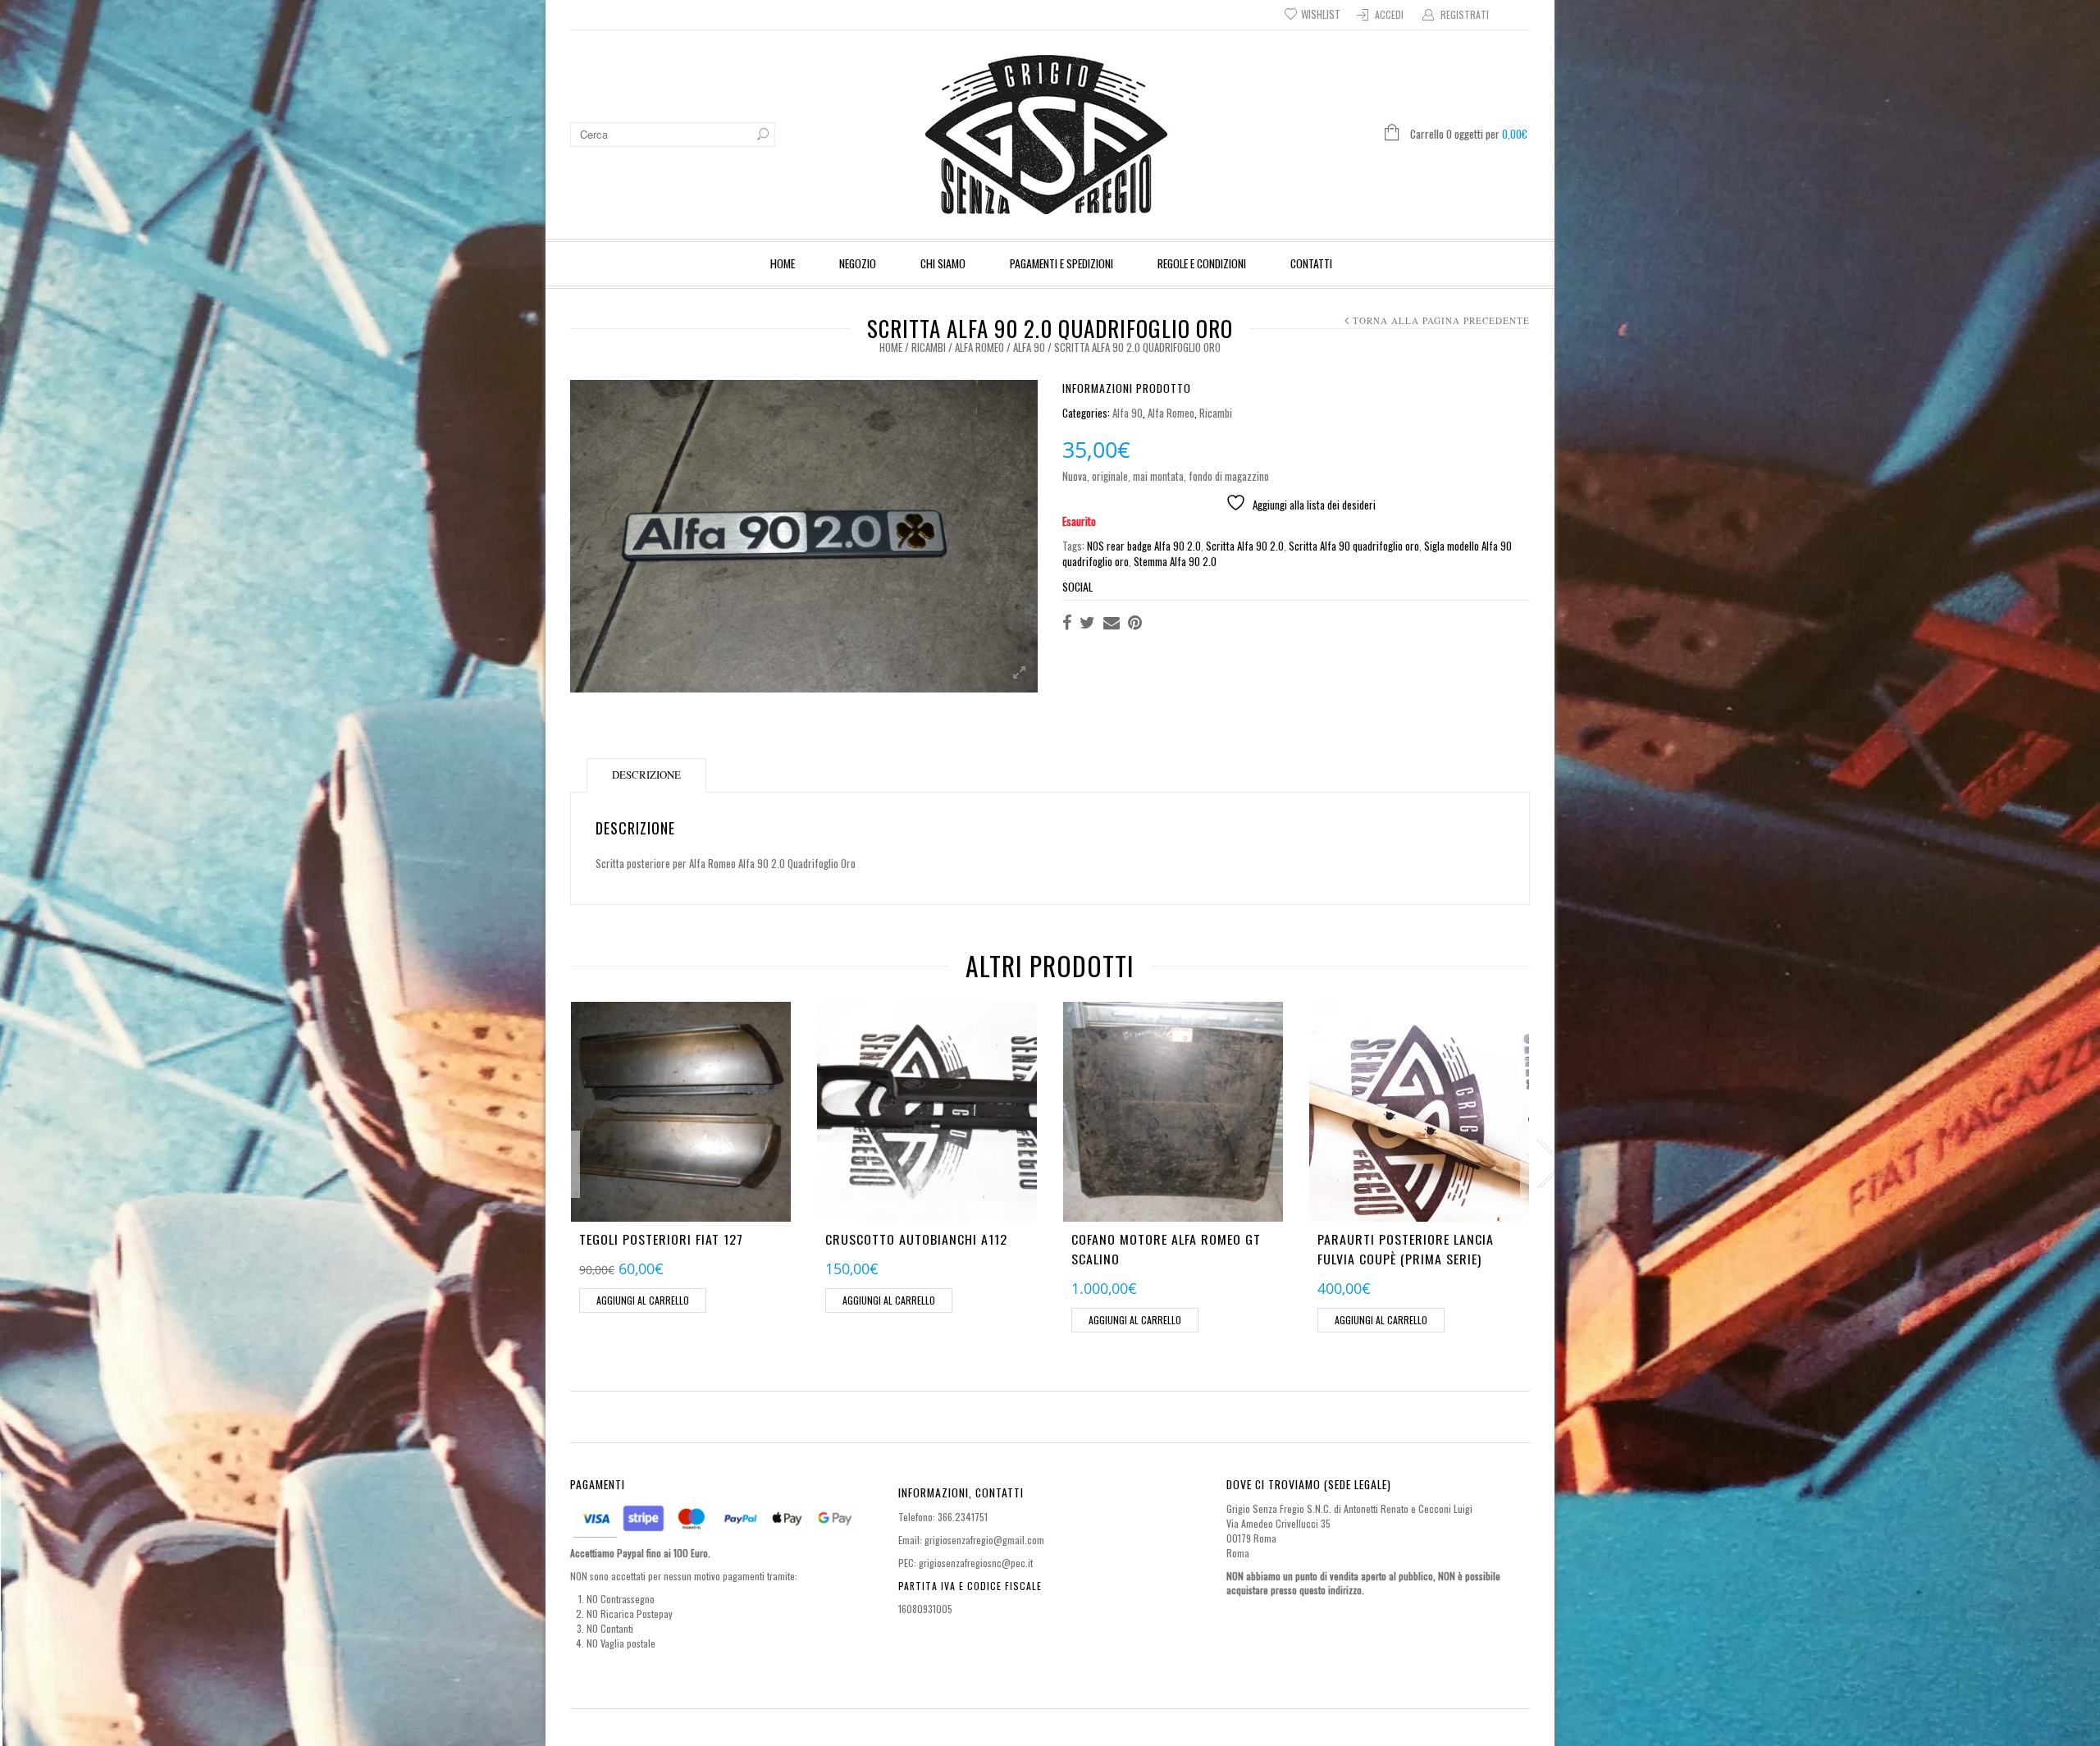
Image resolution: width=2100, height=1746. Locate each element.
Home (783, 263)
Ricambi (929, 347)
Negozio (858, 263)
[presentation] (553, 1164)
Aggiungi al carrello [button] (643, 1300)
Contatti (1311, 263)
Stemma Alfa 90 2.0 (1175, 561)
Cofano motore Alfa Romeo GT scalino (1166, 1249)
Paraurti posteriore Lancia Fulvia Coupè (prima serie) (1406, 1249)
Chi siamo (943, 263)
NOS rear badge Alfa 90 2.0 (1144, 546)
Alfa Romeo (979, 347)
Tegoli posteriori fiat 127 (661, 1239)
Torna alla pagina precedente (1441, 320)
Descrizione (646, 775)
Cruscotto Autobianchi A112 (916, 1239)
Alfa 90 (1029, 347)
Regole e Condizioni (1202, 263)
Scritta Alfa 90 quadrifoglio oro (1354, 546)
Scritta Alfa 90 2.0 (1245, 546)
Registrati (1465, 14)
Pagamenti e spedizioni (1061, 263)
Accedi (1389, 14)
